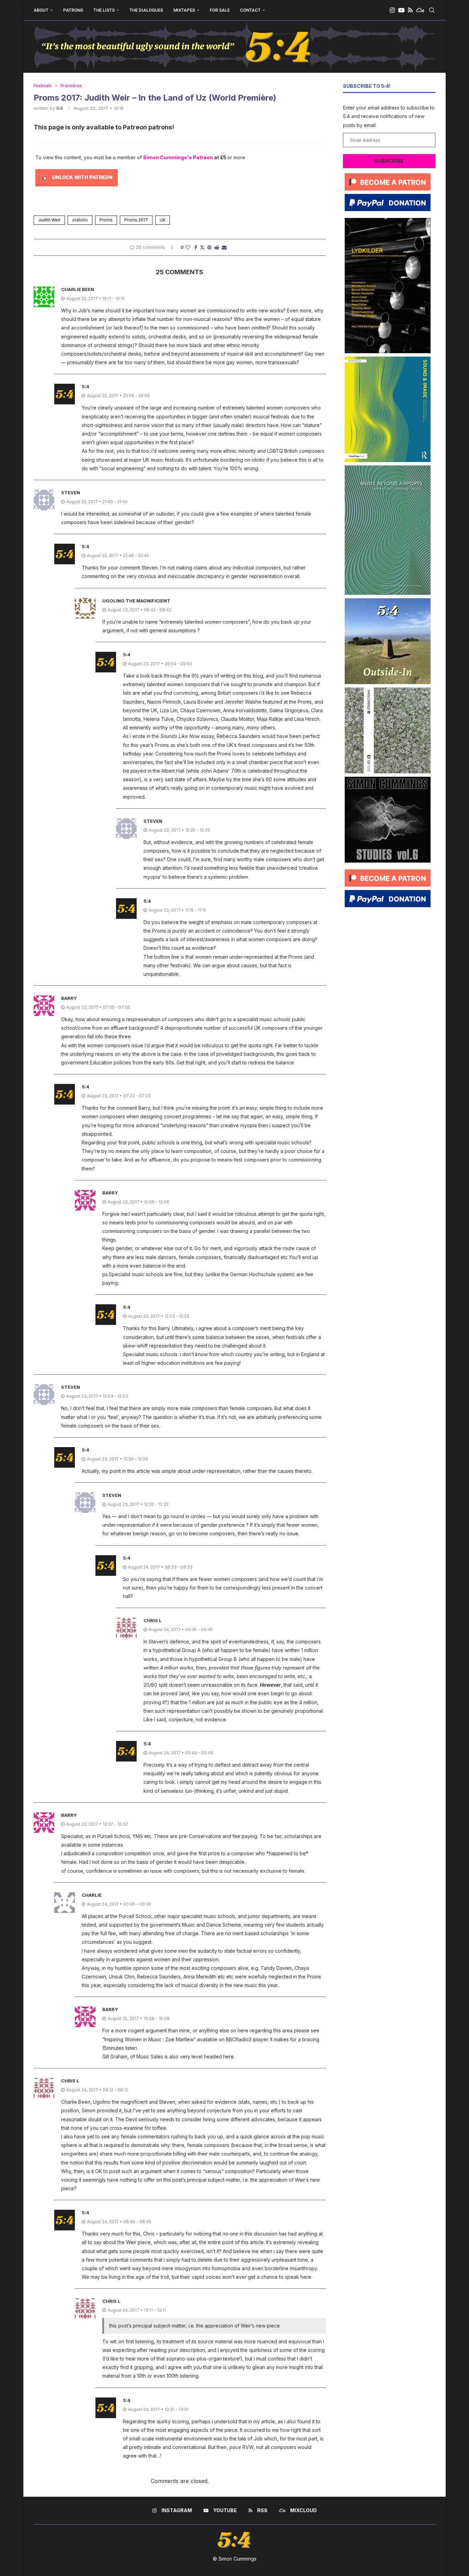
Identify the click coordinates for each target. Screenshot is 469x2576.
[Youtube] (401, 10)
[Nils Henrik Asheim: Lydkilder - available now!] (388, 221)
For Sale (220, 10)
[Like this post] (188, 247)
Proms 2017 (136, 220)
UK (163, 220)
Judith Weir (49, 220)
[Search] (432, 10)
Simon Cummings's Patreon (178, 157)
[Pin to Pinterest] (209, 247)
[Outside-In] (388, 601)
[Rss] (410, 10)
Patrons (73, 10)
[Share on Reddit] (217, 247)
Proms (106, 220)
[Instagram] (392, 10)
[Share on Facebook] (196, 247)
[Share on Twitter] (202, 247)
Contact (250, 10)
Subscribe (389, 161)
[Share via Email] (224, 247)
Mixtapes (184, 10)
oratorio (80, 220)
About (41, 10)
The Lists (104, 10)
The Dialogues (146, 10)
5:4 (60, 108)
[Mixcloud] (420, 10)
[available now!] (388, 359)
